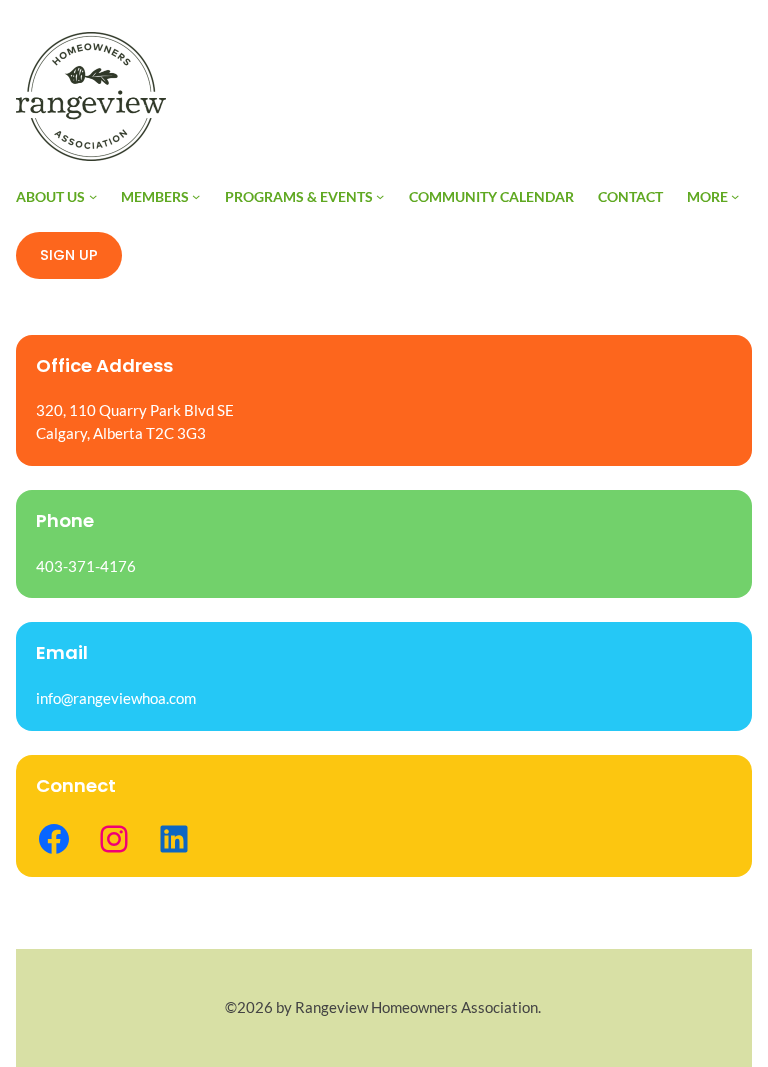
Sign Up (69, 255)
